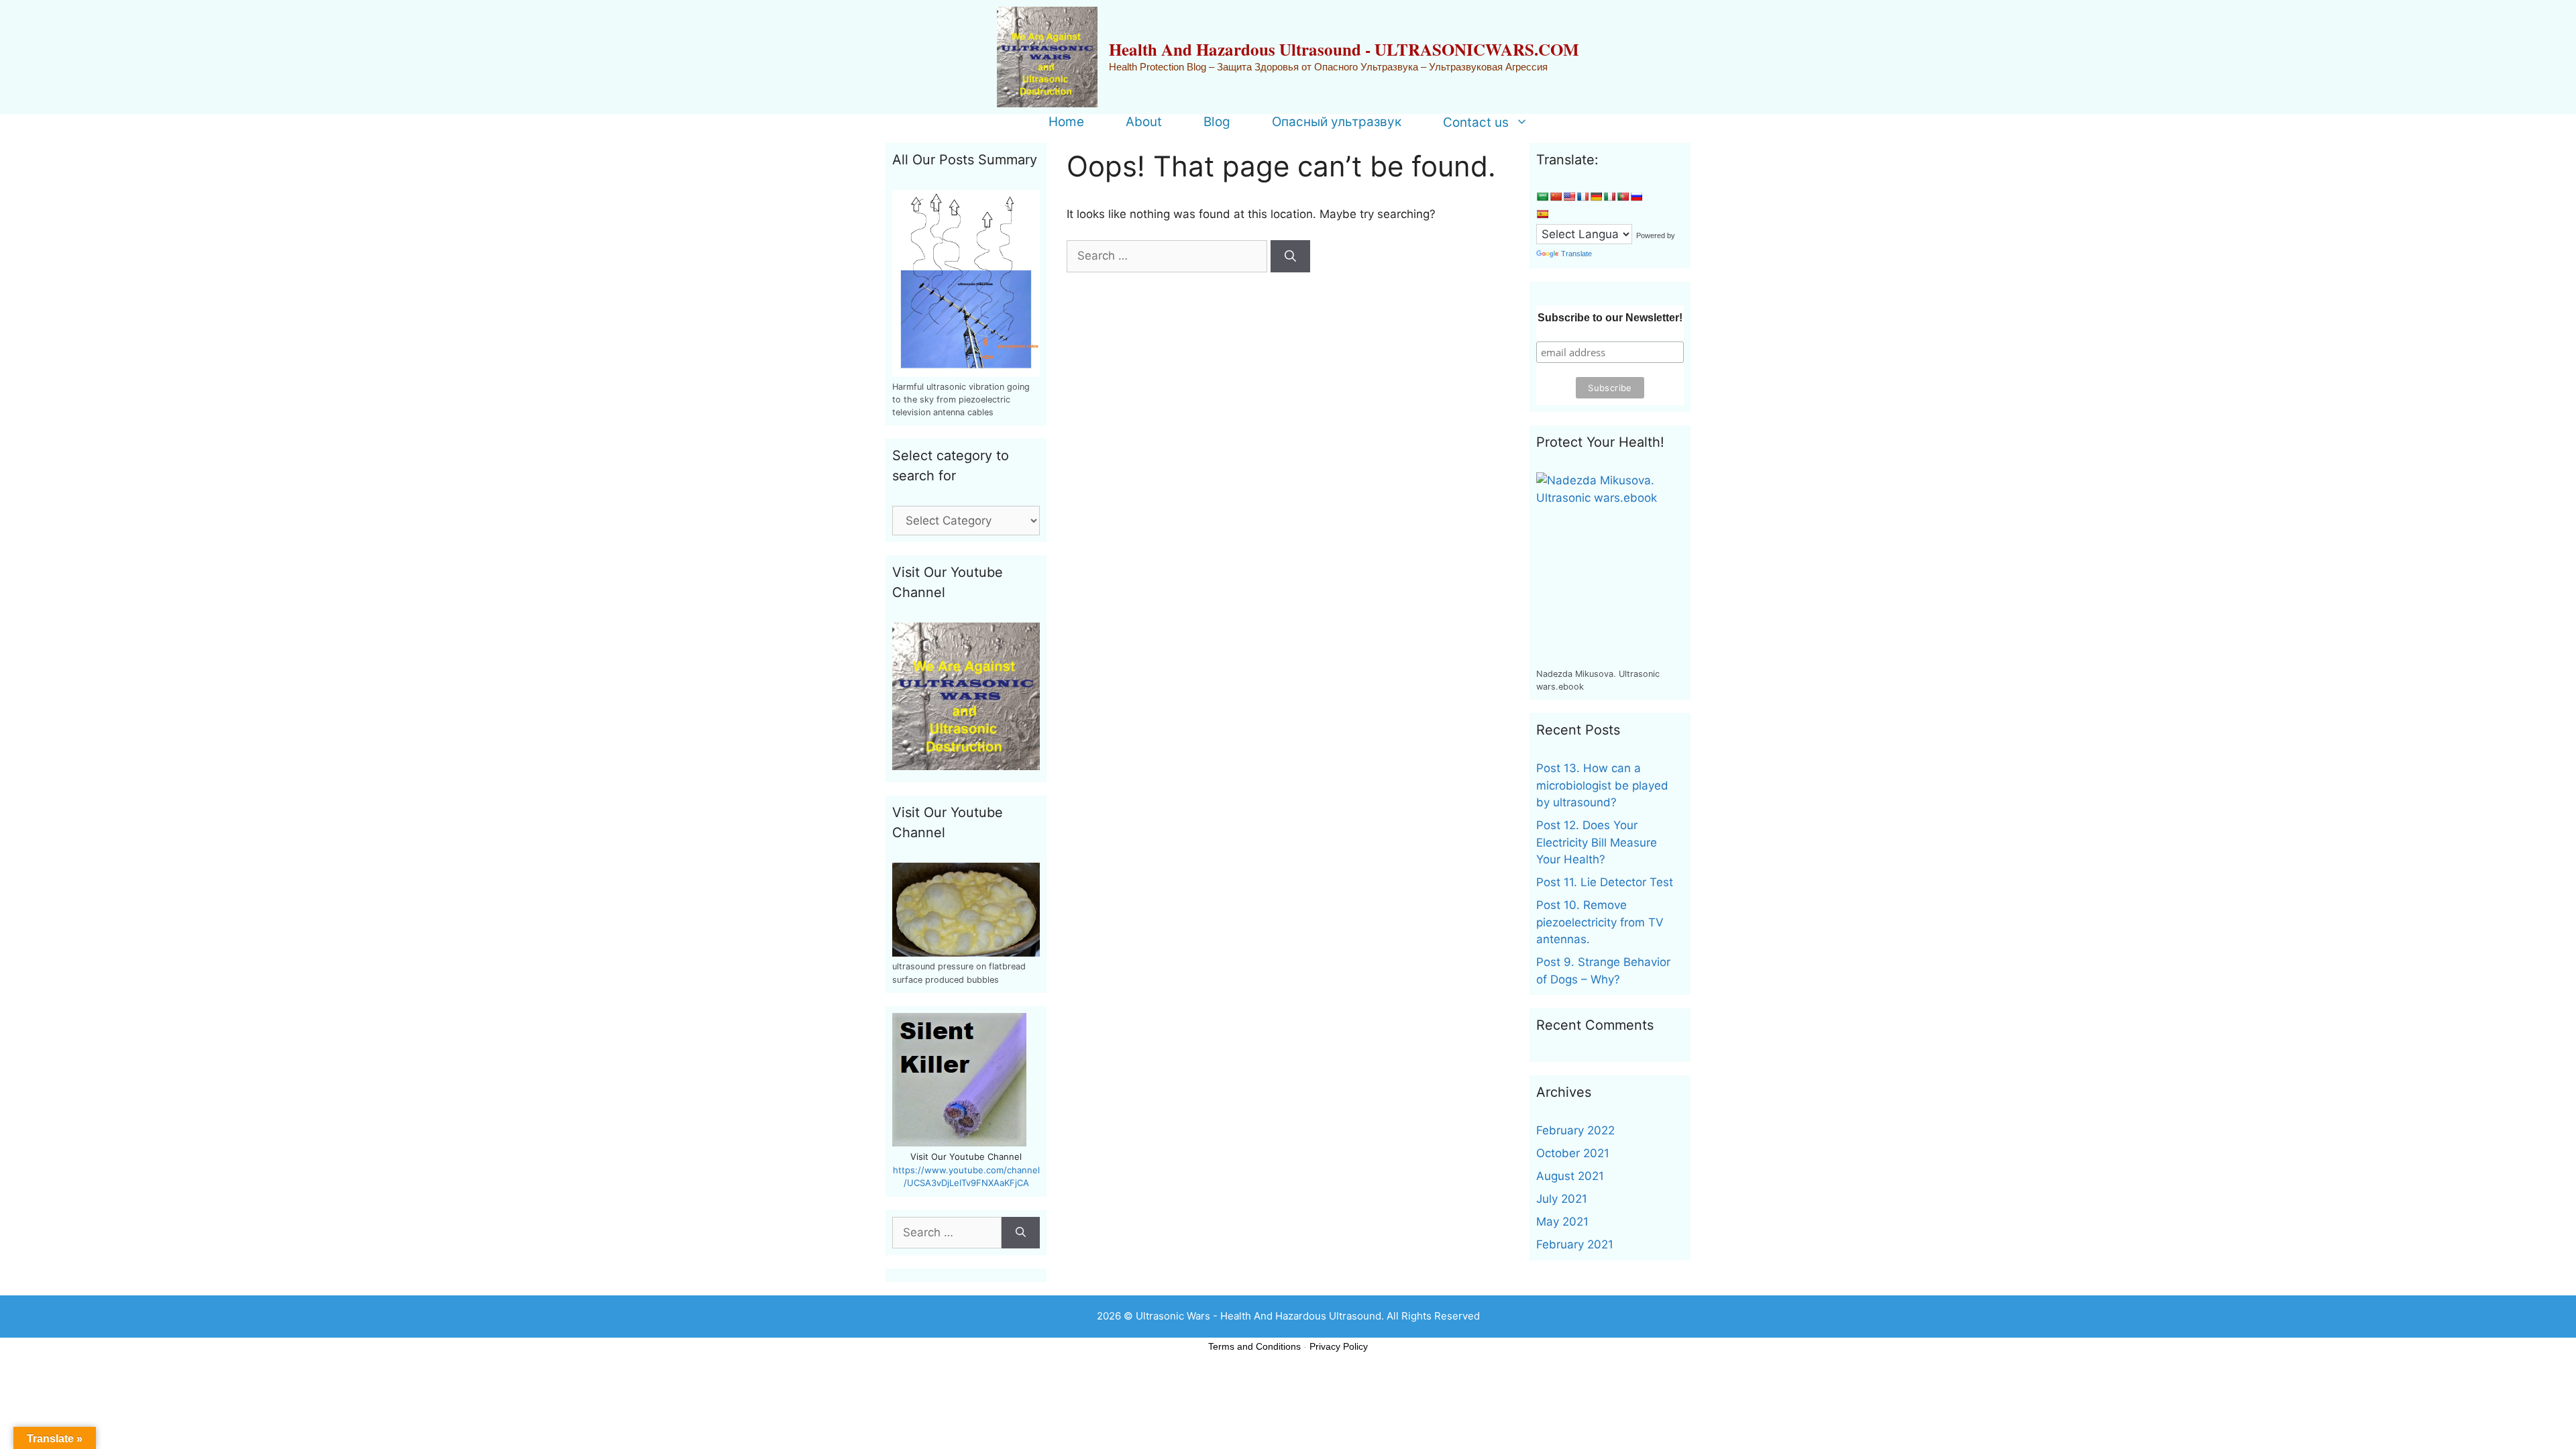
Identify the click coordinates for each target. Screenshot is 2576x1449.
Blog (1217, 122)
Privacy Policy (1339, 1346)
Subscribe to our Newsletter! (1610, 318)
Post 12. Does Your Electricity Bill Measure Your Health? (1597, 842)
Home (1066, 122)
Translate (1576, 254)
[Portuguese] (1623, 197)
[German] (1596, 197)
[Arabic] (1542, 197)
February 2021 (1575, 1244)
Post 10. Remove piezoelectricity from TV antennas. (1600, 922)
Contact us (1476, 122)
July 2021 (1562, 1199)
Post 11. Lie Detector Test (1605, 882)
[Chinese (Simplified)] (1556, 197)
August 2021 (1570, 1176)
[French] (1582, 197)
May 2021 (1562, 1222)
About (1144, 122)
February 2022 (1575, 1130)
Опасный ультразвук (1337, 122)
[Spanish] (1542, 214)
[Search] (1290, 256)
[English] (1569, 197)
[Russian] (1636, 197)
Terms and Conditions (1254, 1346)
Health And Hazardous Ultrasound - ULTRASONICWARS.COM (1344, 49)
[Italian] (1609, 197)
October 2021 (1573, 1153)
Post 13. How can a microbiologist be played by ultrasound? (1602, 785)
